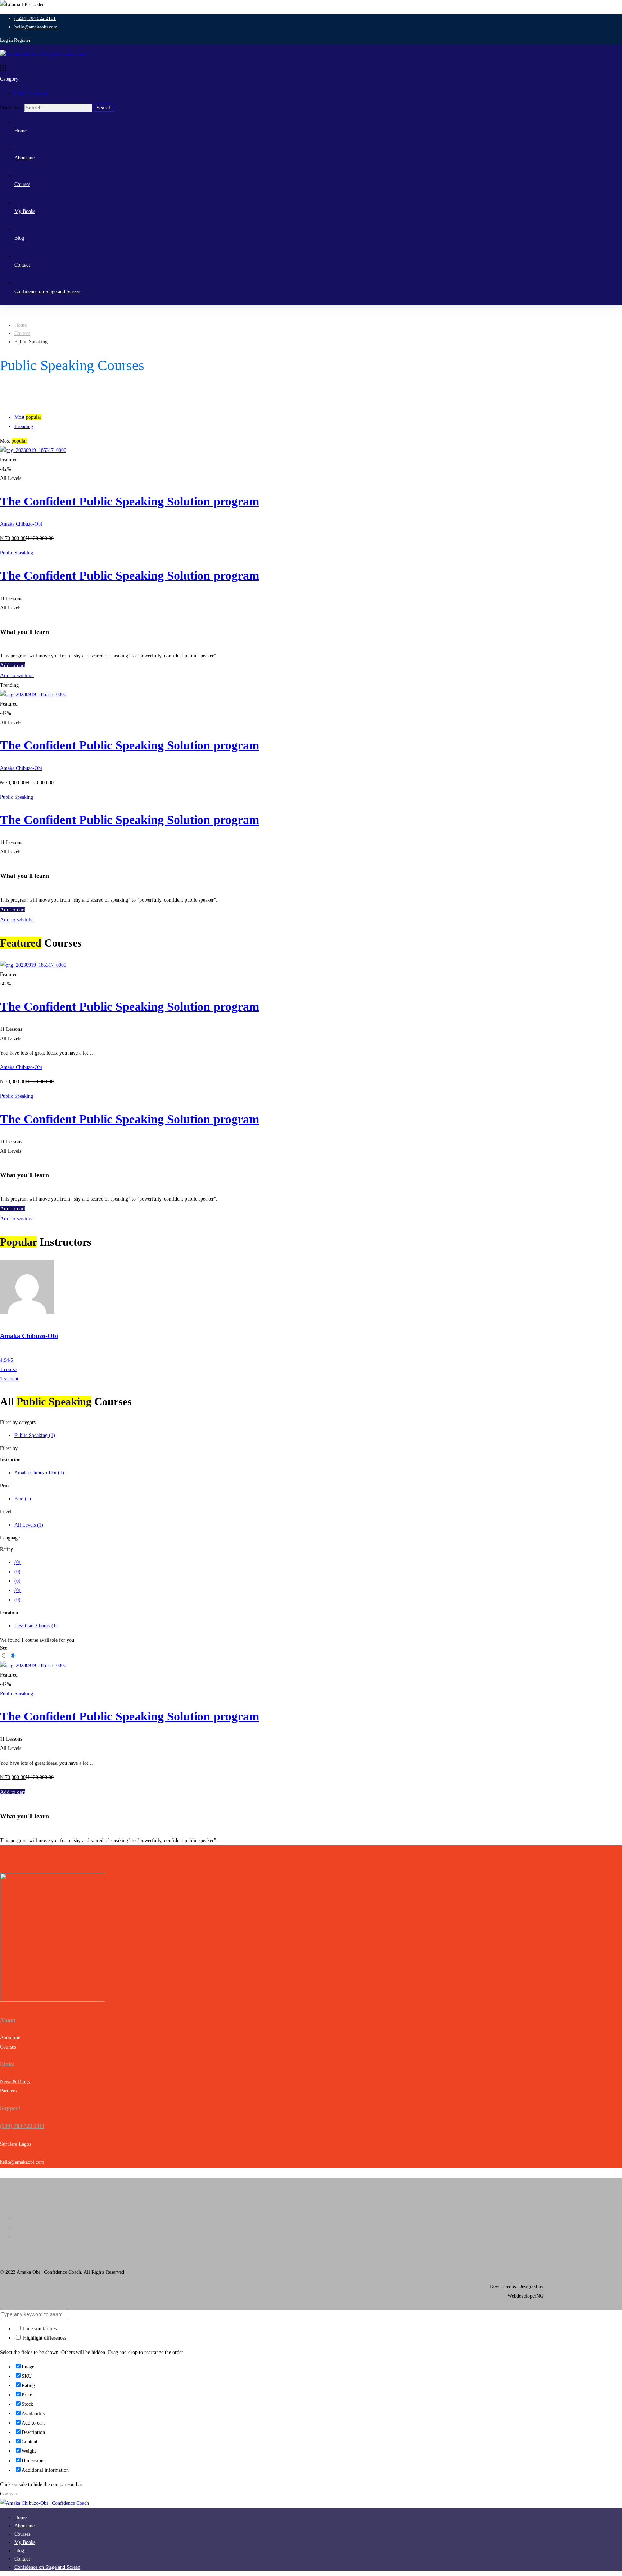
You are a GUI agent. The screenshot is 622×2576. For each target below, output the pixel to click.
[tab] (318, 417)
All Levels (29, 1525)
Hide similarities (39, 2329)
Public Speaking (31, 93)
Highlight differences (44, 2338)
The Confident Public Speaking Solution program (130, 501)
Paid (23, 1499)
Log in (6, 40)
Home (21, 325)
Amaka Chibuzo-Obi (21, 524)
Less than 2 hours (36, 1626)
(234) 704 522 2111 (22, 2126)
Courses (22, 333)
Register (22, 40)
